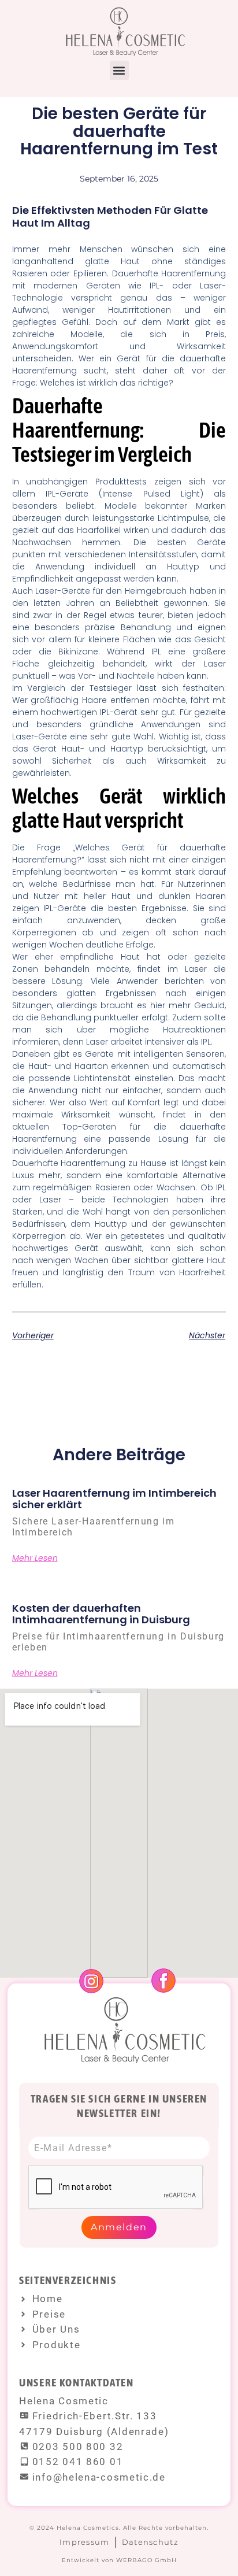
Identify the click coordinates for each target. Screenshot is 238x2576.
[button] (119, 70)
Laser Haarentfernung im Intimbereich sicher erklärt (114, 1499)
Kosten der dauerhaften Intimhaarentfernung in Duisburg (101, 1614)
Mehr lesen (35, 1558)
